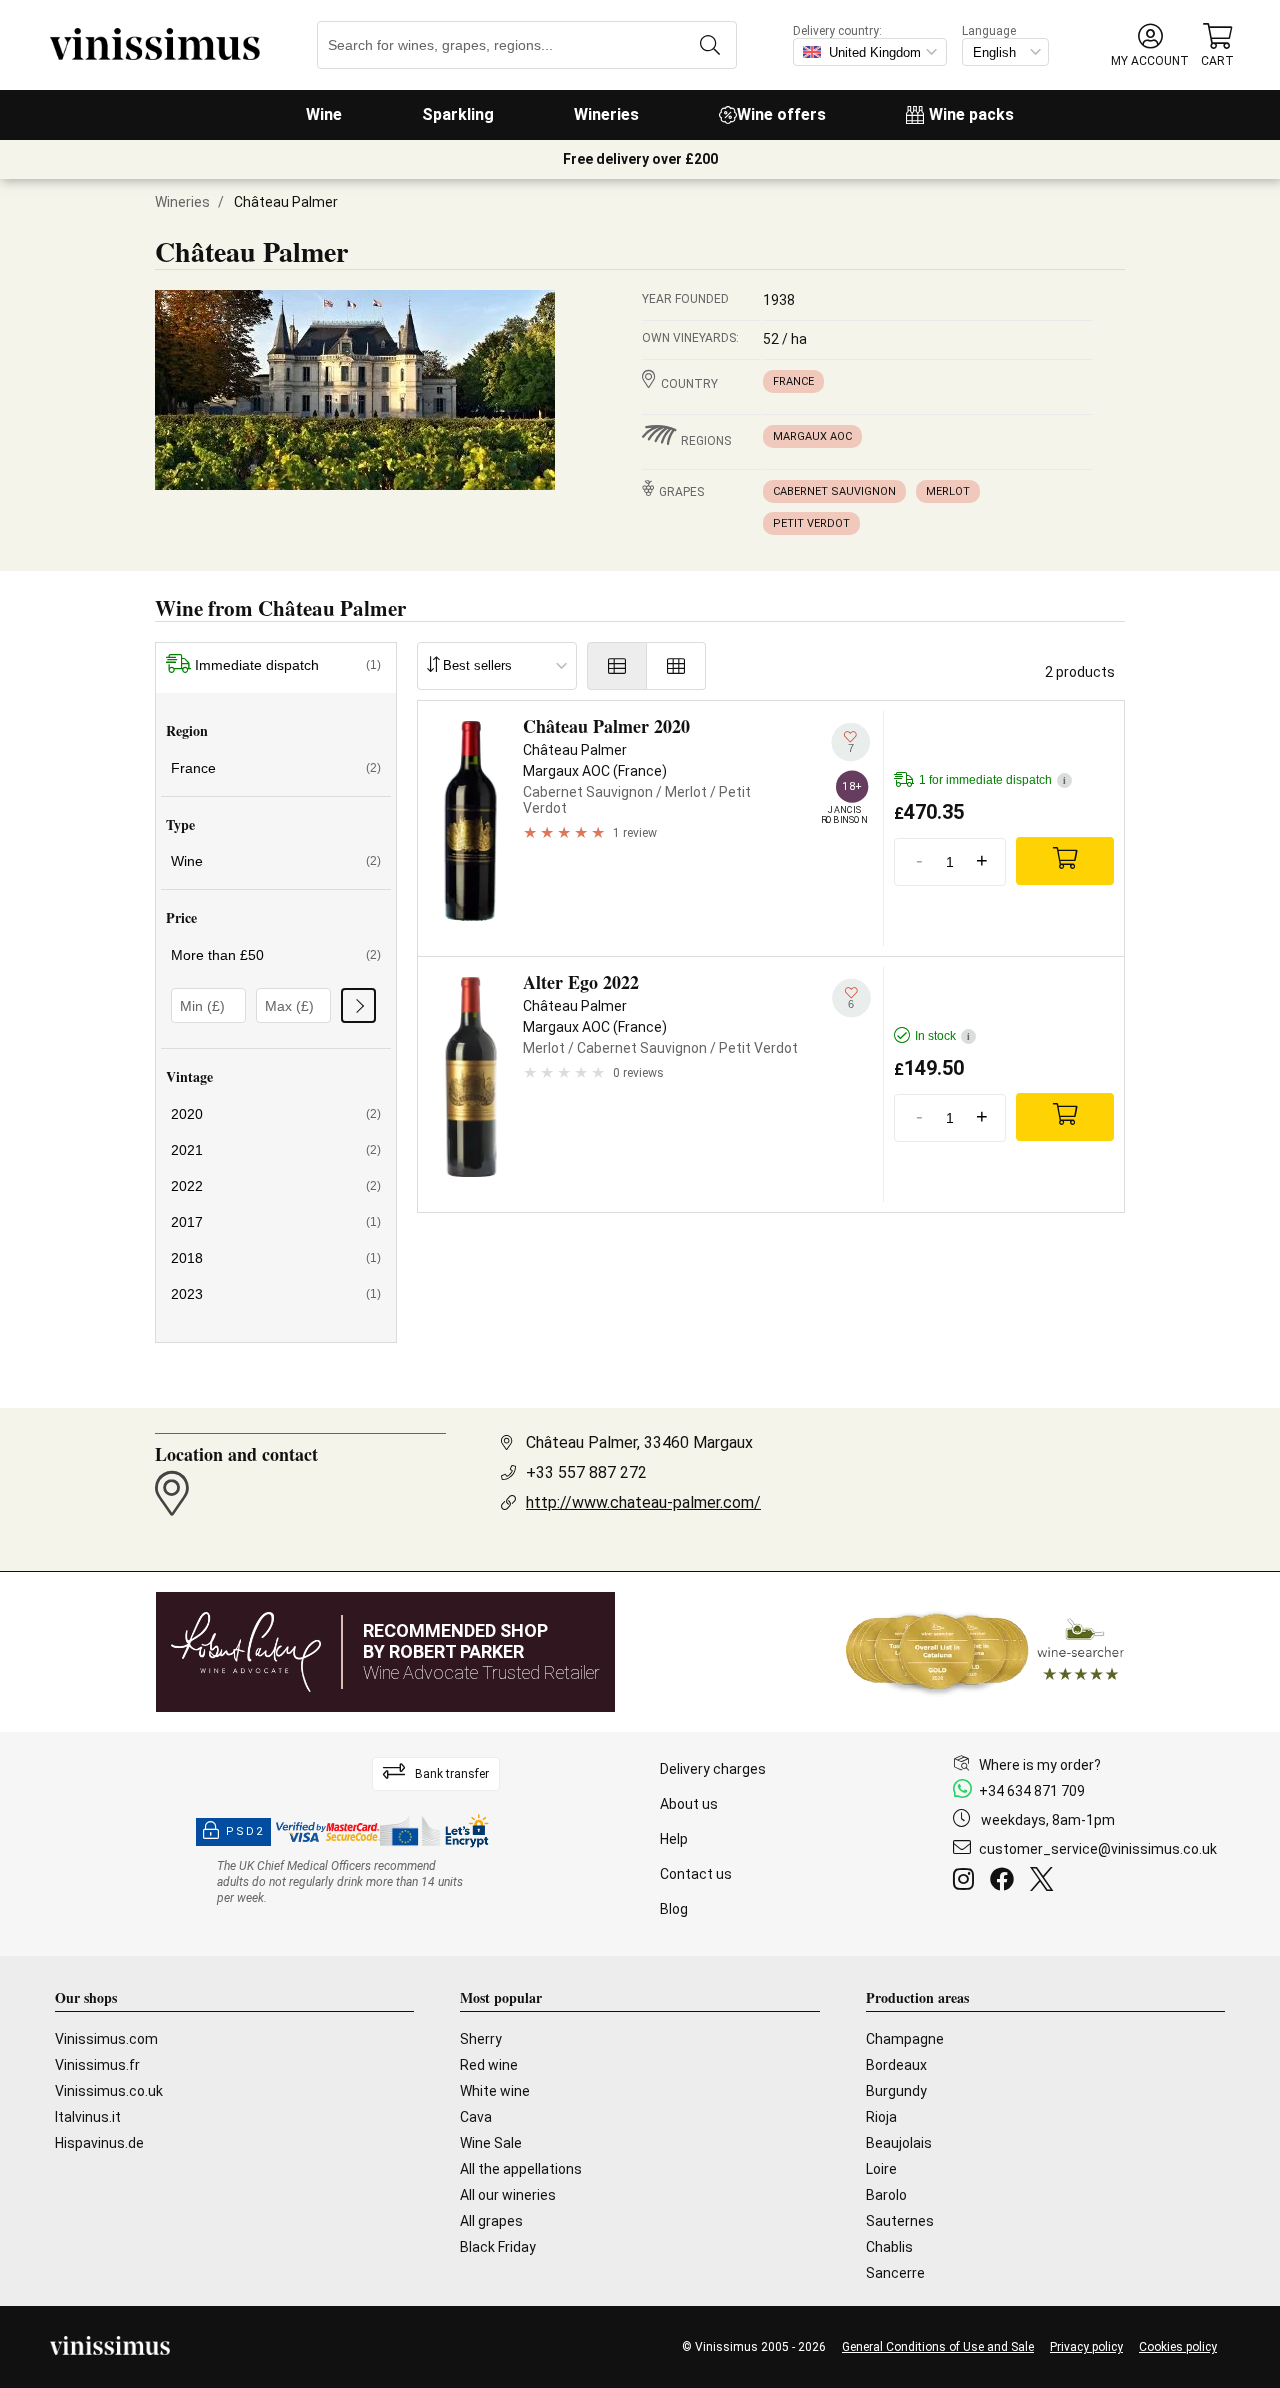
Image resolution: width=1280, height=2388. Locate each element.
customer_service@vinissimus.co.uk (1098, 1849)
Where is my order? (1040, 1765)
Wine (324, 114)
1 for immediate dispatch (992, 780)
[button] (1150, 45)
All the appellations (521, 2169)
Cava (476, 2117)
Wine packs (971, 114)
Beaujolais (899, 2143)
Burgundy (896, 2091)
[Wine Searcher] (985, 1652)
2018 (276, 1258)
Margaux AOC (812, 436)
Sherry (481, 2039)
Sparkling (458, 114)
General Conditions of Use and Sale (938, 2347)
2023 (276, 1294)
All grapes (491, 2221)
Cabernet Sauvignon (834, 491)
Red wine (489, 2065)
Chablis (889, 2247)
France (793, 381)
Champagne (905, 2039)
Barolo (886, 2195)
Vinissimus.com (106, 2039)
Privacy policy (1086, 2347)
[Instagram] (967, 1882)
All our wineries (508, 2195)
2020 (276, 1114)
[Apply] (358, 1005)
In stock (942, 1036)
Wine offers (781, 114)
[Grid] (676, 666)
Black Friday (498, 2247)
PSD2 (245, 1831)
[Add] (1065, 861)
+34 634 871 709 (1032, 1791)
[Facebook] (1006, 1882)
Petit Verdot (811, 523)
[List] (617, 666)
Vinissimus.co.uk (109, 2091)
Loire (881, 2169)
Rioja (881, 2117)
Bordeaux (896, 2065)
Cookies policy (1178, 2347)
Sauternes (900, 2221)
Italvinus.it (88, 2117)
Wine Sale (491, 2143)
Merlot (948, 491)
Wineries (606, 114)
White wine (495, 2091)
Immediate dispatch (288, 665)
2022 (276, 1186)
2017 (276, 1222)
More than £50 (276, 955)
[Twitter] (1045, 1882)
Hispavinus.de (99, 2143)
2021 (276, 1150)
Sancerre (895, 2273)
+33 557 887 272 (586, 1472)
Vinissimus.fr (97, 2065)
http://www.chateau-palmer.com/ (643, 1502)
